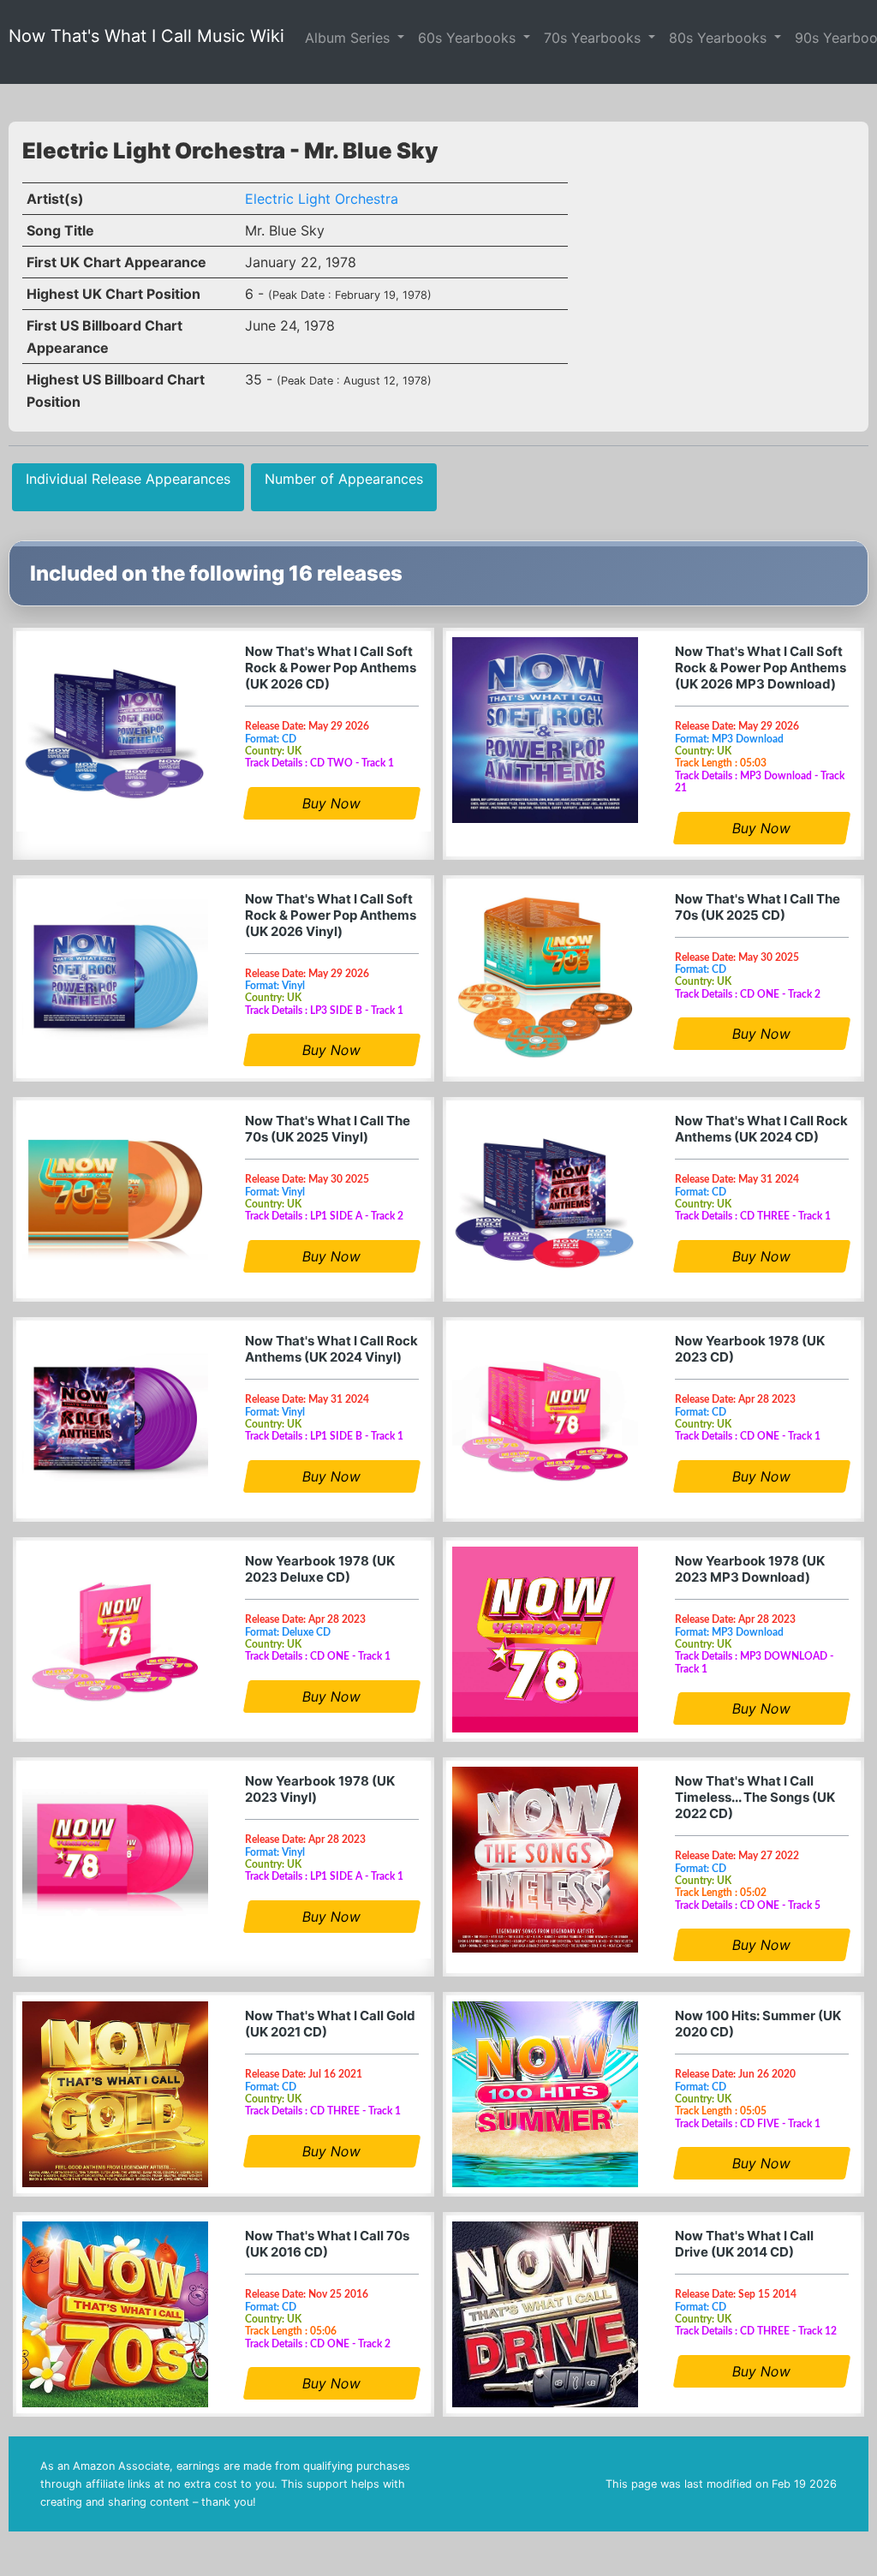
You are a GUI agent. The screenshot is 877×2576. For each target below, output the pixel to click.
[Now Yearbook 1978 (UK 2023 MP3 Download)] (545, 1640)
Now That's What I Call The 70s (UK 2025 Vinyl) (328, 1129)
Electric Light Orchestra (322, 199)
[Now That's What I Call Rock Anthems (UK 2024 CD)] (545, 1199)
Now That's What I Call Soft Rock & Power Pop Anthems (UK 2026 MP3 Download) (761, 668)
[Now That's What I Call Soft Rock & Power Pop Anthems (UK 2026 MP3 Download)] (545, 730)
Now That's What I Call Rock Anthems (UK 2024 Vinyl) (331, 1349)
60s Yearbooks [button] (469, 38)
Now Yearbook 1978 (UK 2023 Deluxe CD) (320, 1569)
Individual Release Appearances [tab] (128, 479)
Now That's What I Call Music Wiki (146, 36)
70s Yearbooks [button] (594, 38)
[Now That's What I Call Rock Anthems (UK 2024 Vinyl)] (115, 1419)
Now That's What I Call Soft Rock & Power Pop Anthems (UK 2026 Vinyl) (331, 915)
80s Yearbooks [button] (720, 38)
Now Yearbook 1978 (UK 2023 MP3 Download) (750, 1569)
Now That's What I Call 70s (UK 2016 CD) (327, 2244)
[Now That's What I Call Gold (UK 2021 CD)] (115, 2094)
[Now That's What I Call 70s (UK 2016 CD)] (115, 2314)
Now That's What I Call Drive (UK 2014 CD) (744, 2244)
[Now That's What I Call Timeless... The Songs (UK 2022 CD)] (545, 1860)
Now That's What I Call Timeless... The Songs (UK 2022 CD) (755, 1797)
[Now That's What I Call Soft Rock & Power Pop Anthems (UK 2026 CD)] (115, 730)
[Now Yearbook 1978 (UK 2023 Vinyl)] (115, 1860)
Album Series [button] (349, 38)
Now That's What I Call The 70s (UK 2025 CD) (758, 907)
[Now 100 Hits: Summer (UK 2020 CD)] (545, 2094)
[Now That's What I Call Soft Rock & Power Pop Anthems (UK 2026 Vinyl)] (115, 978)
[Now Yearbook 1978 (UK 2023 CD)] (545, 1419)
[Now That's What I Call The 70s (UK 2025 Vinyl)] (115, 1199)
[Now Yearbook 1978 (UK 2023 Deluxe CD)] (115, 1640)
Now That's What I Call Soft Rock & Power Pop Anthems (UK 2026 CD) (331, 668)
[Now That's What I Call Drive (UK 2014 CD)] (545, 2314)
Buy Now (332, 803)
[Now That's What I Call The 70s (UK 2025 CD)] (545, 978)
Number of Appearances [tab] (344, 479)
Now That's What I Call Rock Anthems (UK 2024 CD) (761, 1129)
